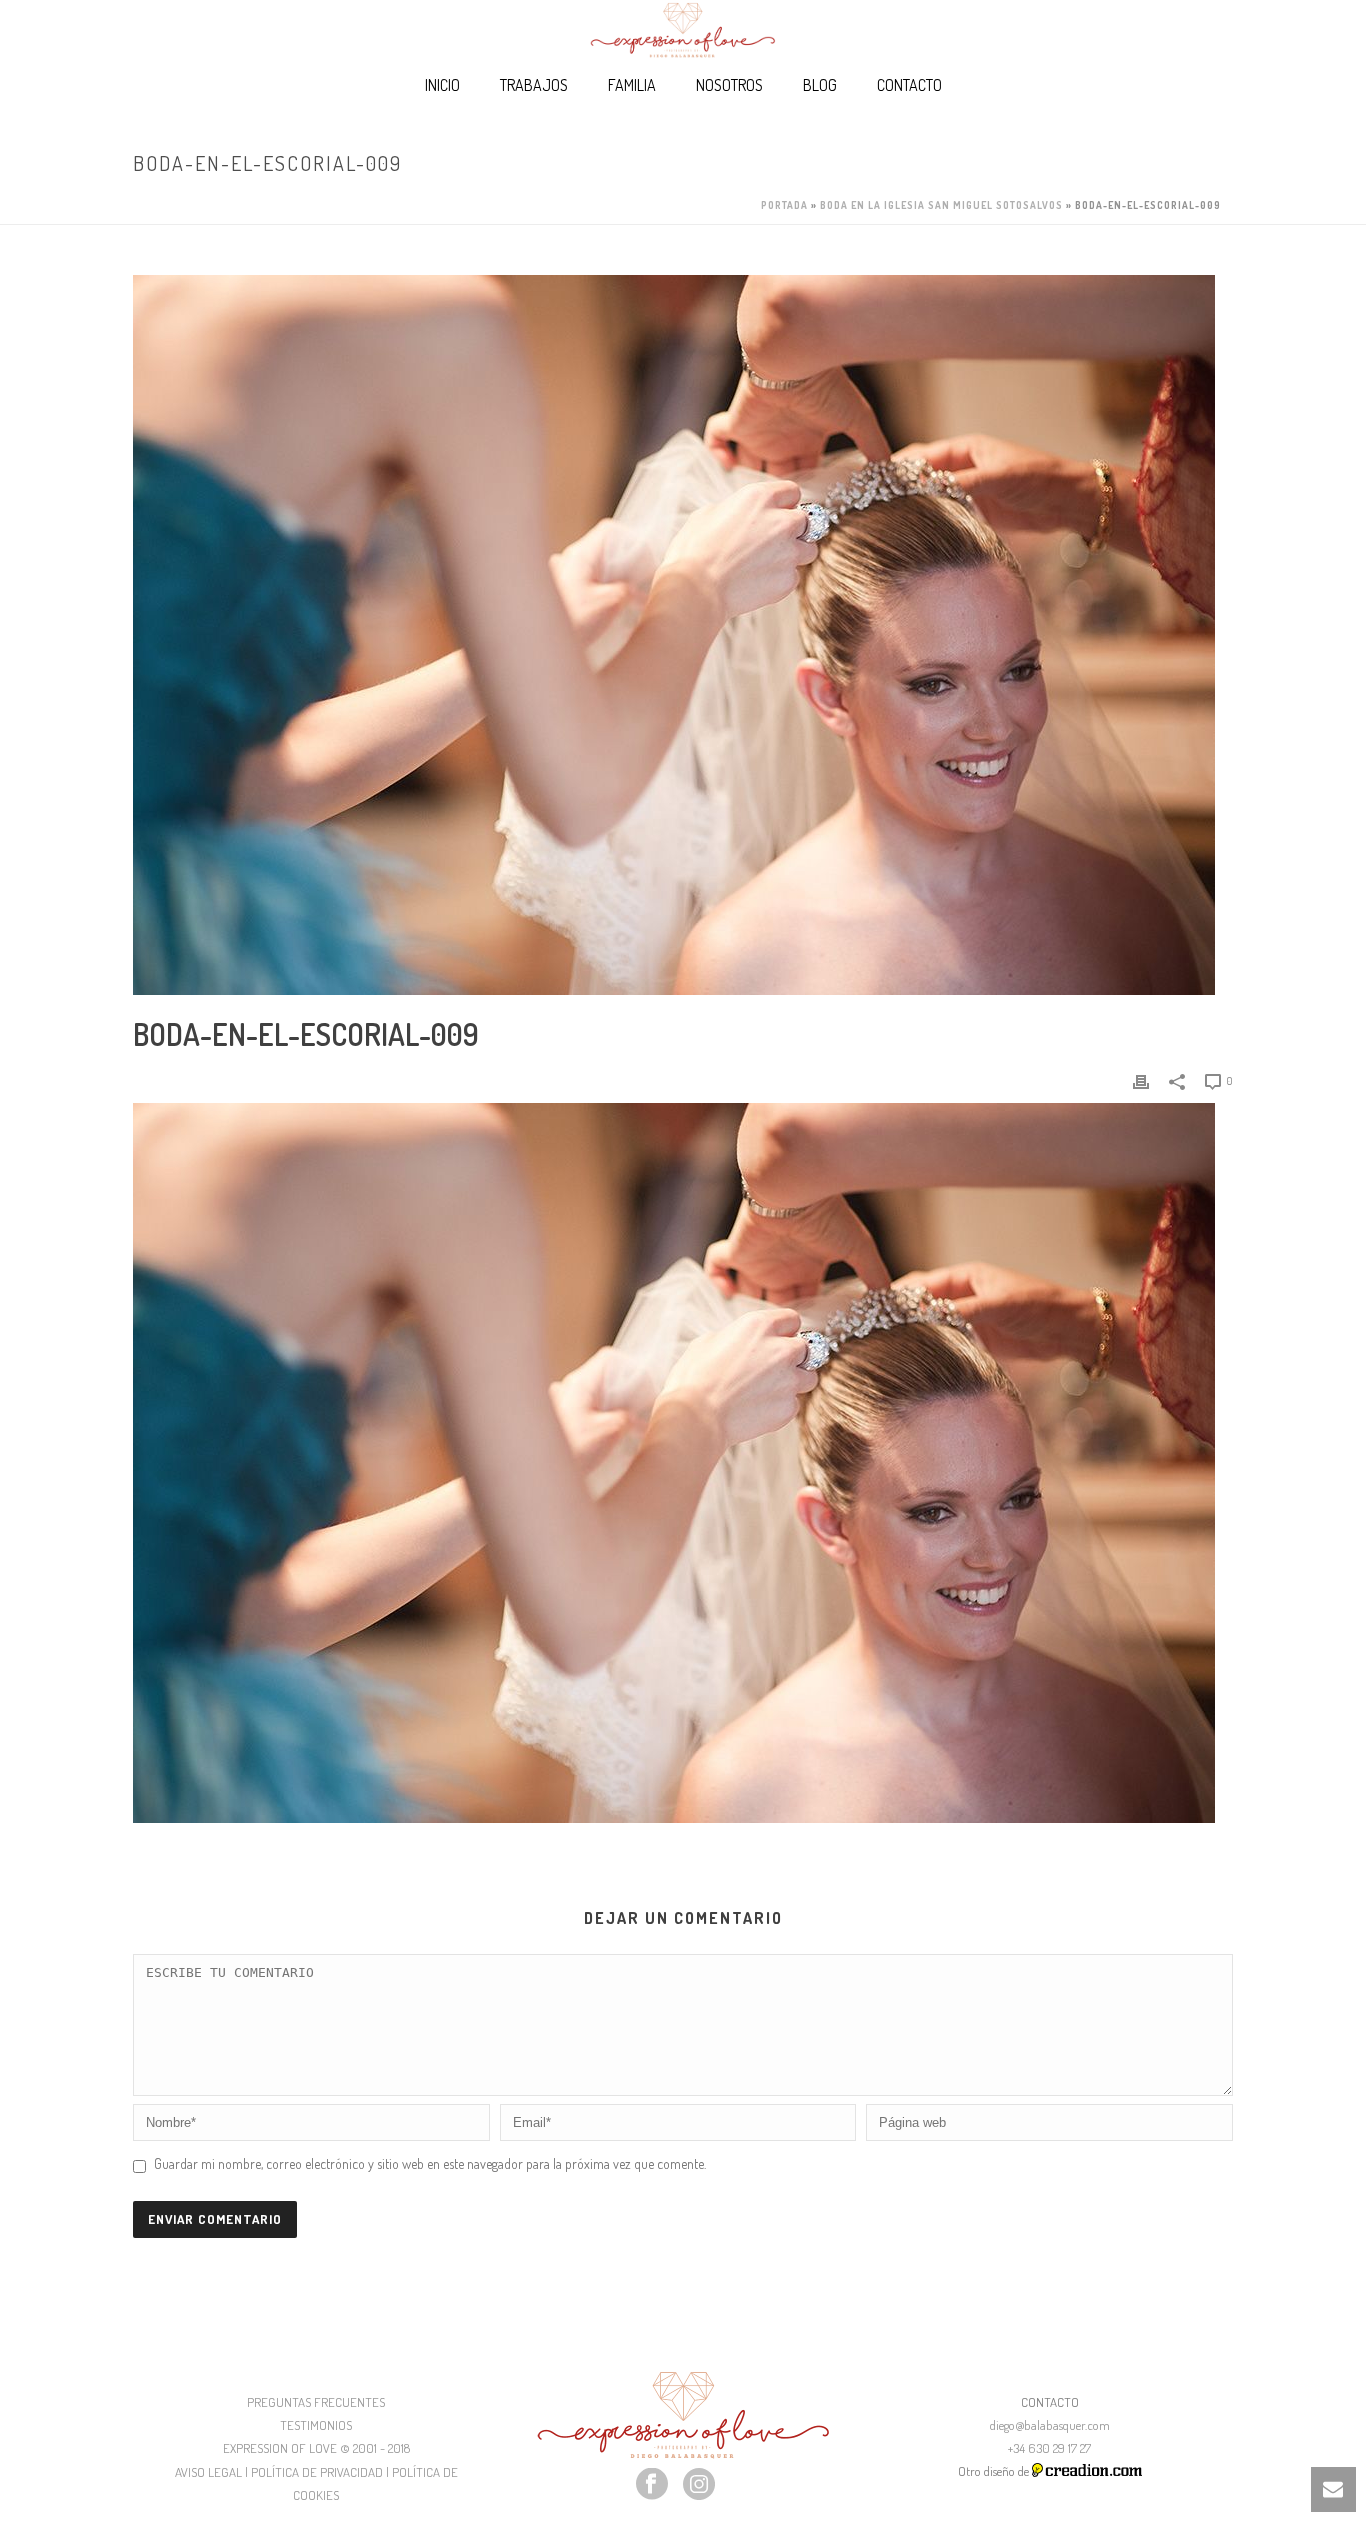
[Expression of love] (682, 30)
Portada (784, 205)
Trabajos (534, 85)
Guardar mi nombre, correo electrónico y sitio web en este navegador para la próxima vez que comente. (430, 2163)
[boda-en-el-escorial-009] (683, 635)
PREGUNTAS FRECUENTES (316, 2402)
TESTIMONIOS (316, 2425)
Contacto (909, 85)
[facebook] (652, 2485)
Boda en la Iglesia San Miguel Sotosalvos (941, 205)
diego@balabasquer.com (1050, 2425)
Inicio (442, 85)
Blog (820, 85)
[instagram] (699, 2485)
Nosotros (729, 85)
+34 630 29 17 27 (1049, 2448)
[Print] (1141, 1079)
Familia (632, 85)
